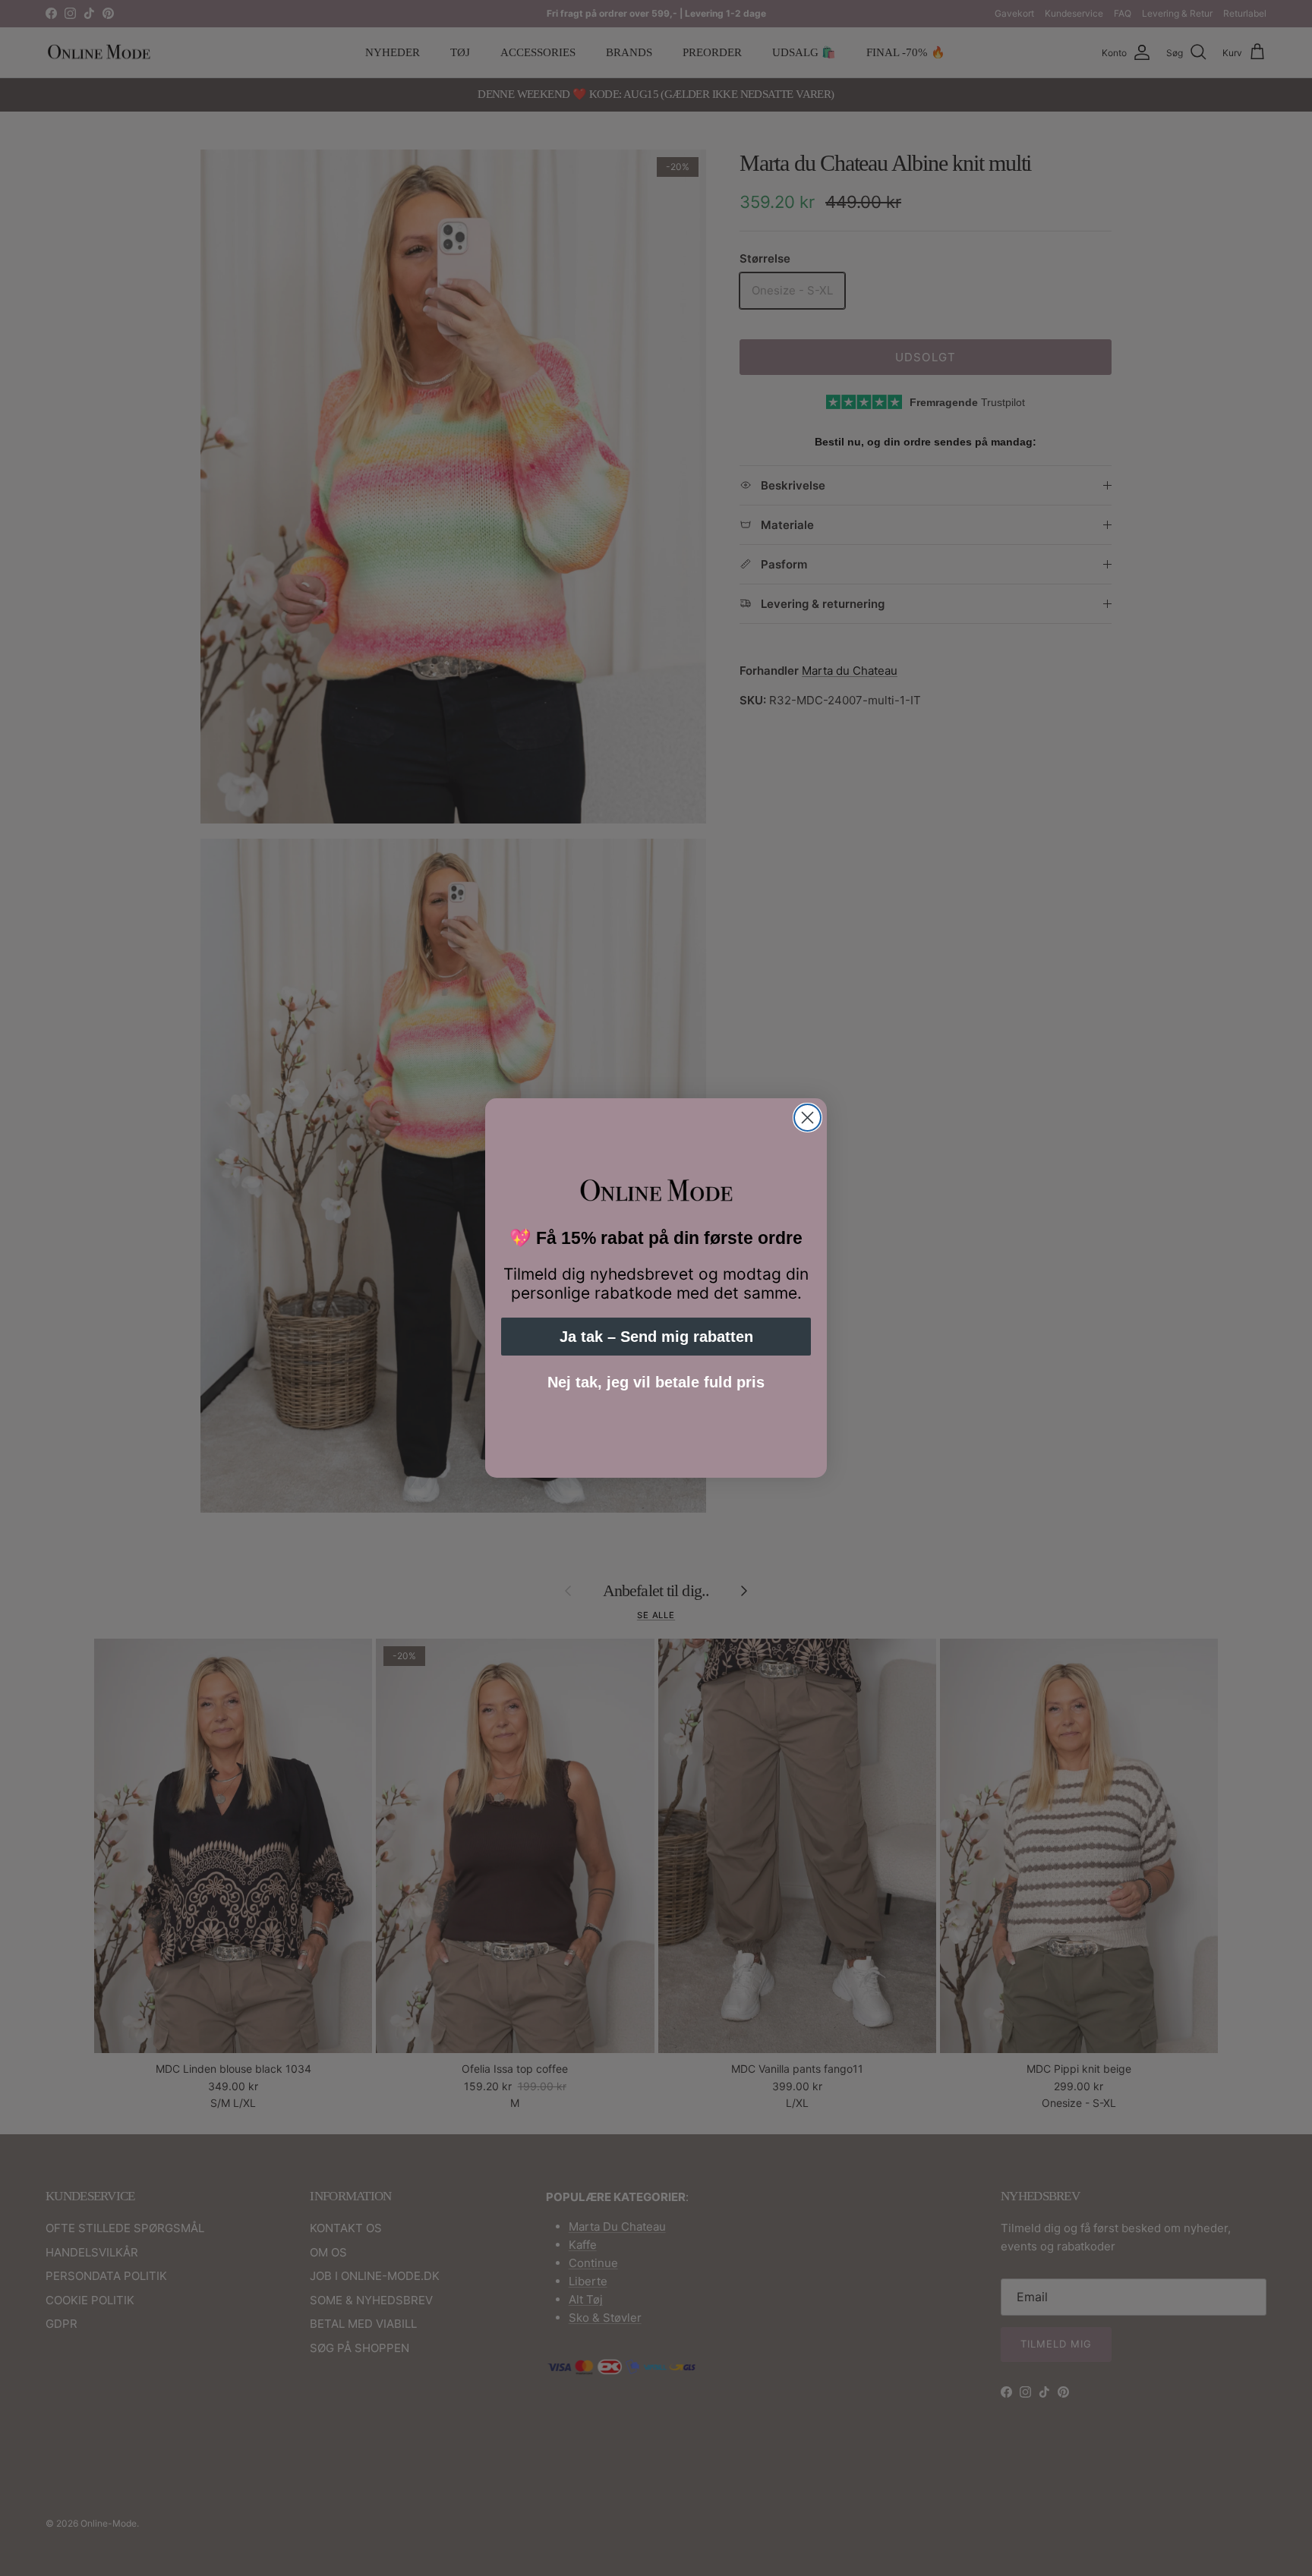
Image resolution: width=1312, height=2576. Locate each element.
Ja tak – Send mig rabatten (656, 1337)
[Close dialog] (807, 1118)
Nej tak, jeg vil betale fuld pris (656, 1382)
